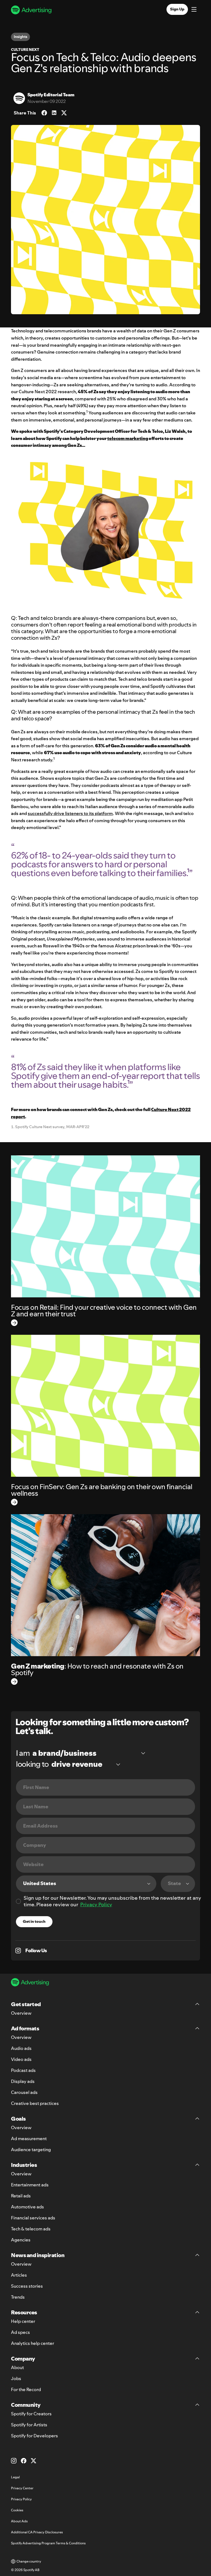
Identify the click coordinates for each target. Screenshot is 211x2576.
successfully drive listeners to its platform (70, 813)
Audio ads (21, 2048)
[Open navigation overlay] (194, 10)
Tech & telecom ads (31, 2229)
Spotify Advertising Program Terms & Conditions (48, 2543)
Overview (21, 2013)
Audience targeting (31, 2150)
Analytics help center (33, 2343)
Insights (20, 37)
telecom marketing (128, 438)
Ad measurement (29, 2139)
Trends (18, 2297)
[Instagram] (14, 2461)
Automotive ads (27, 2207)
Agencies (21, 2240)
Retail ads (21, 2196)
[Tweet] (64, 113)
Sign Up (177, 9)
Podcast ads (23, 2070)
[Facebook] (24, 2461)
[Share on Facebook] (44, 113)
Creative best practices (35, 2103)
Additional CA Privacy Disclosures (37, 2532)
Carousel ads (24, 2092)
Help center (23, 2321)
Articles (19, 2275)
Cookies (17, 2510)
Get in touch (34, 1921)
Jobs (16, 2378)
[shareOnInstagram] (18, 1951)
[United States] (86, 1884)
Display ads (23, 2081)
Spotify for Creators (31, 2414)
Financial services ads (33, 2218)
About (17, 2367)
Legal (15, 2477)
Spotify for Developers (34, 2436)
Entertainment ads (30, 2185)
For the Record (26, 2389)
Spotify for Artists (29, 2425)
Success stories (27, 2286)
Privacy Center (22, 2488)
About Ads (19, 2521)
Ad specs (20, 2332)
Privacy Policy (96, 1904)
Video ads (21, 2059)
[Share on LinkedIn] (54, 113)
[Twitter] (34, 2461)
